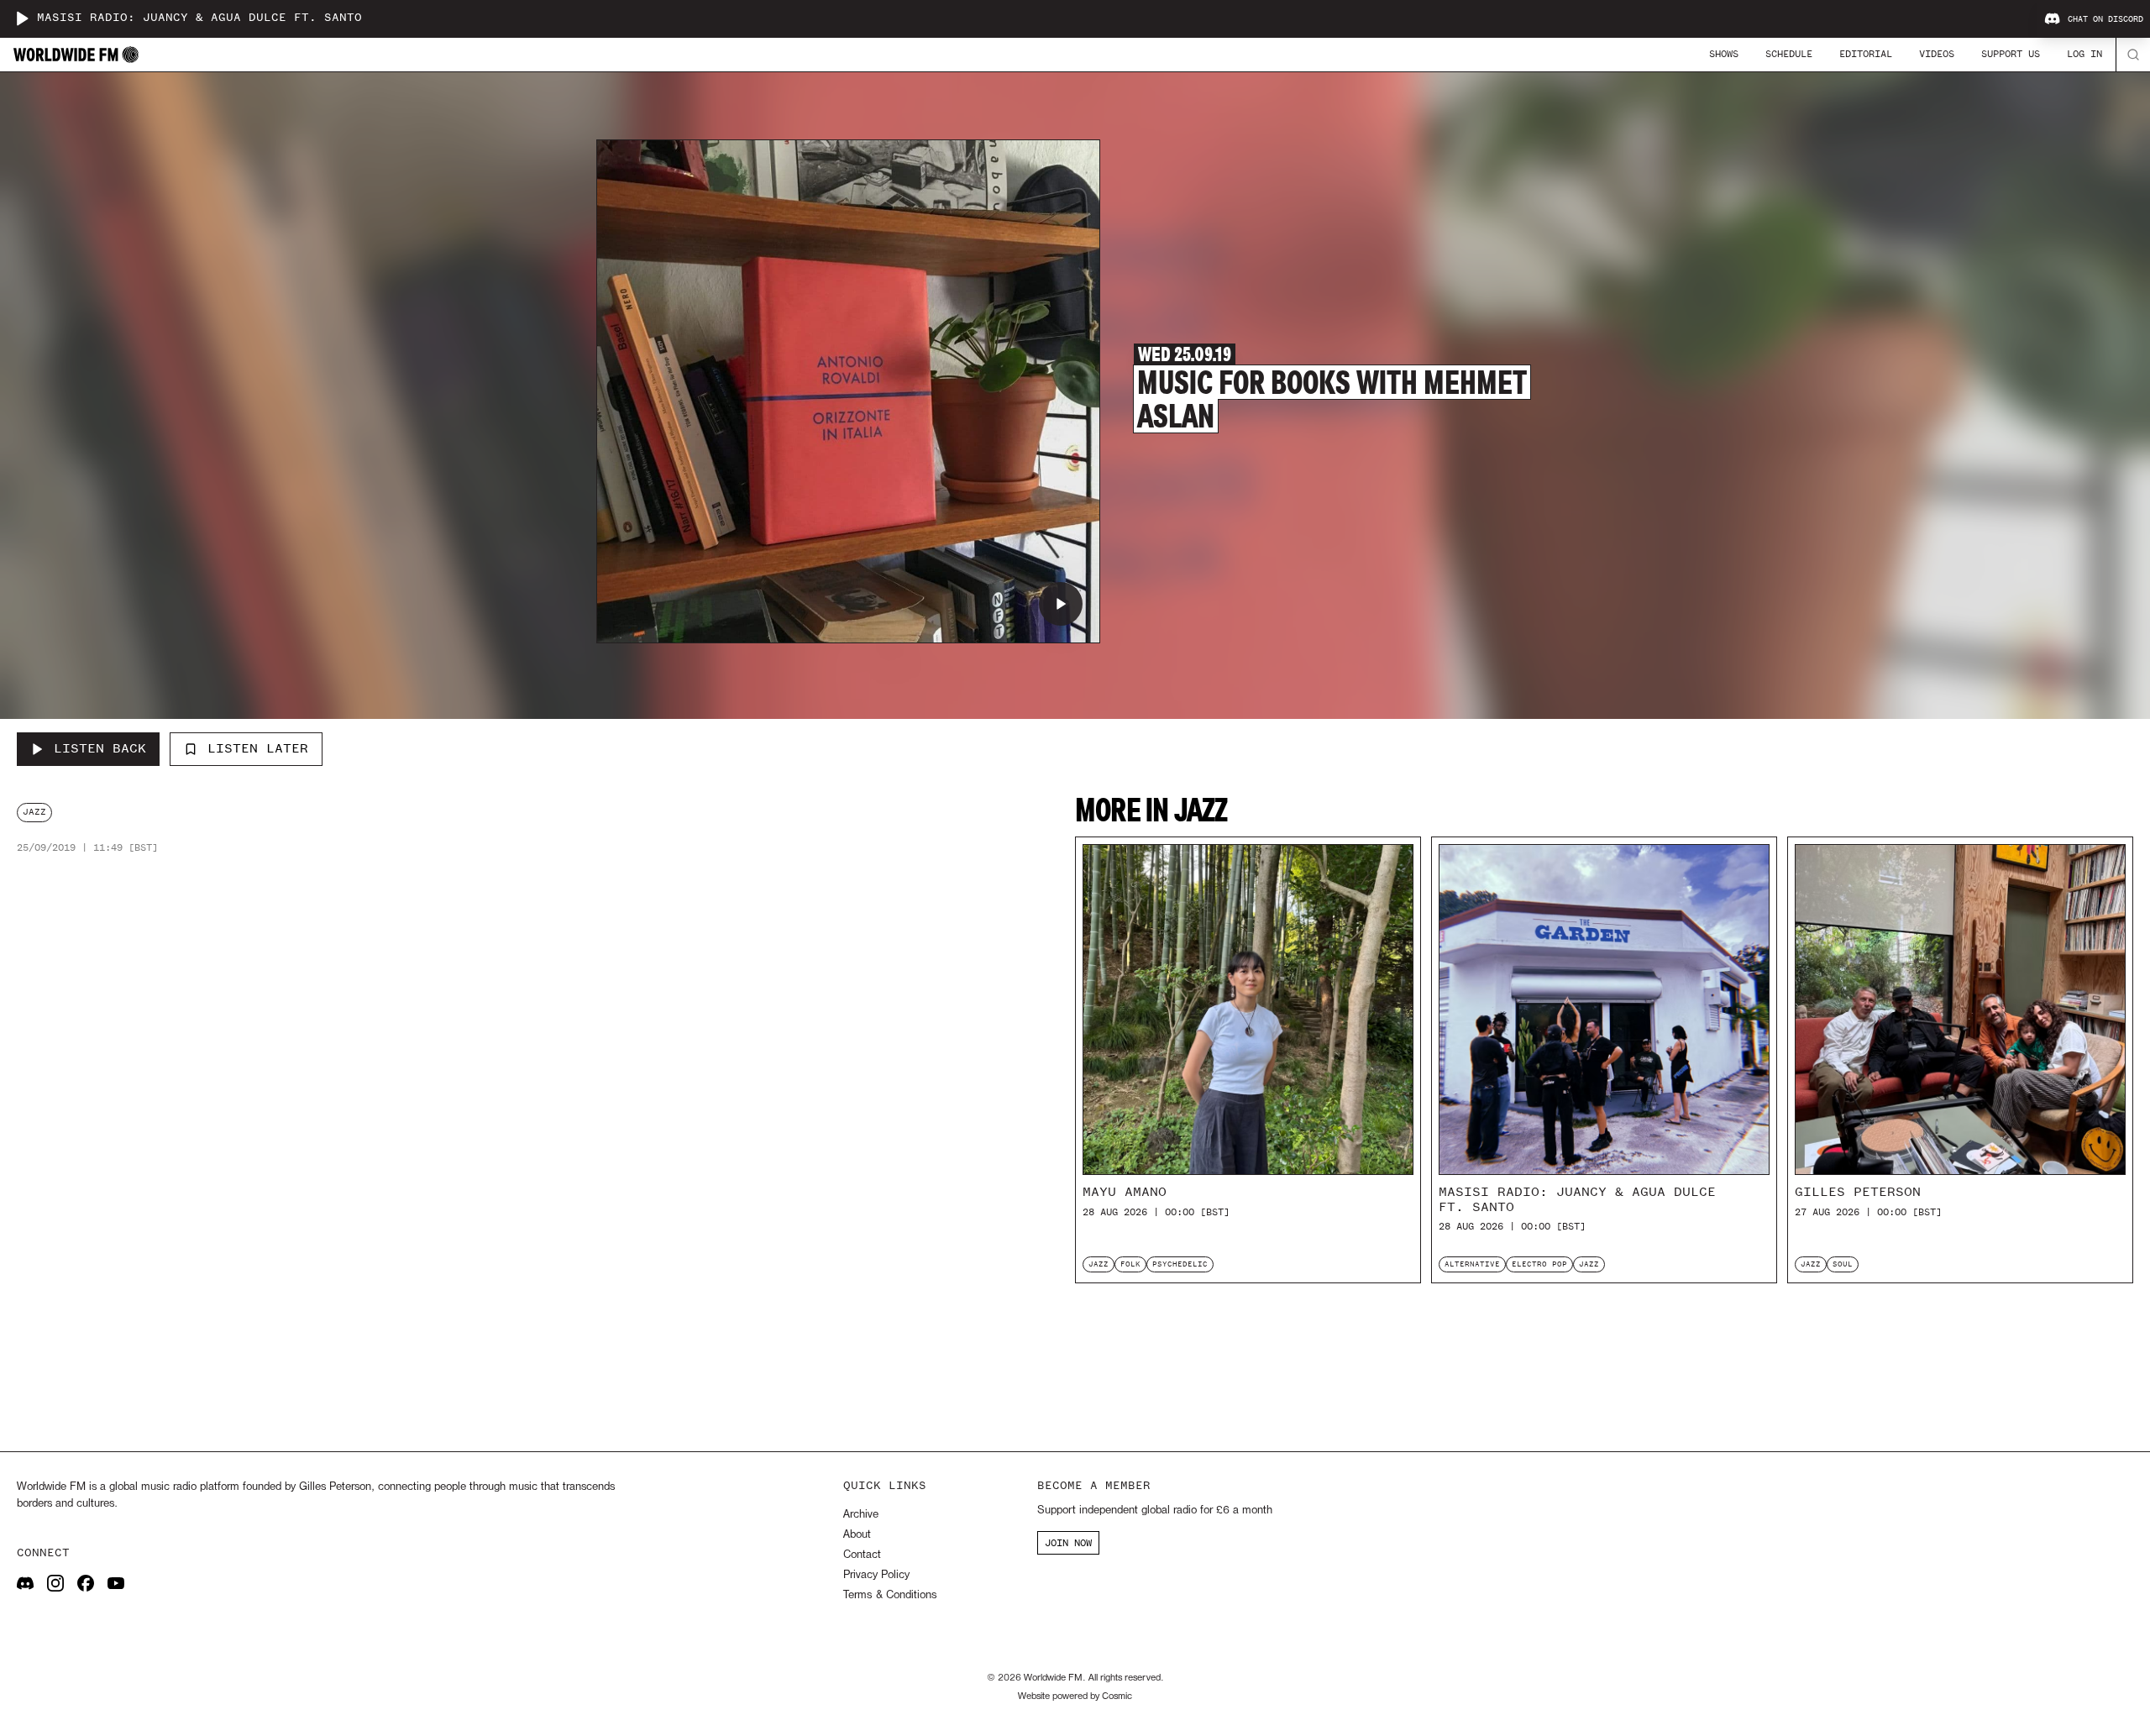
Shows (1724, 54)
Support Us (2011, 54)
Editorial (1866, 54)
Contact (862, 1555)
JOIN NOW (1068, 1543)
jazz (34, 812)
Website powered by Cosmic (1075, 1697)
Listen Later (258, 748)
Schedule (1789, 54)
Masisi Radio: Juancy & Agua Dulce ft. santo (199, 18)
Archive (861, 1515)
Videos (1937, 54)
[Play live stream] (22, 18)
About (857, 1535)
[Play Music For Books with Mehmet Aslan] (1061, 604)
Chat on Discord (2105, 19)
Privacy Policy (876, 1575)
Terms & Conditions (890, 1595)
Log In (2084, 54)
